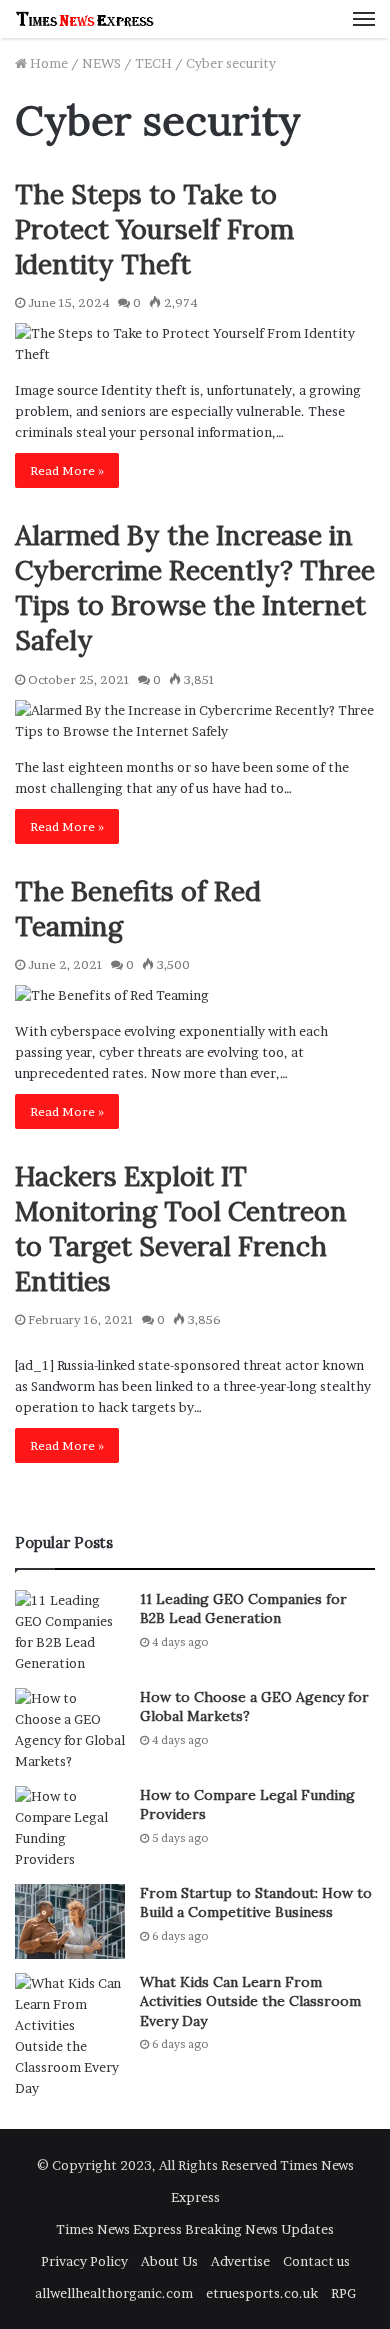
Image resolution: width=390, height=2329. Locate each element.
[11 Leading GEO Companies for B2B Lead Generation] (70, 1632)
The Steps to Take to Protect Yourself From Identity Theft (154, 229)
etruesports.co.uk (262, 2293)
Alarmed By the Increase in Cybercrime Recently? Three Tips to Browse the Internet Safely (195, 587)
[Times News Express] (85, 19)
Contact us (316, 2261)
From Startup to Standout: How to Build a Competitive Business (256, 1903)
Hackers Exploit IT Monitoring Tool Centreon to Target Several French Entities (181, 1228)
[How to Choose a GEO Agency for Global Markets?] (70, 1730)
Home (47, 63)
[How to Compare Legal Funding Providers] (70, 1828)
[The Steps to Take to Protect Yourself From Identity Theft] (195, 344)
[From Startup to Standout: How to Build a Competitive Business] (70, 1921)
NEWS (101, 63)
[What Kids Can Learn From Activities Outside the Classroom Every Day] (70, 2036)
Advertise (240, 2261)
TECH (153, 63)
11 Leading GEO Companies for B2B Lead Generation (243, 1609)
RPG (343, 2293)
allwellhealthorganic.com (114, 2293)
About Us (169, 2261)
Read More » (67, 470)
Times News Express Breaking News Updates (195, 2229)
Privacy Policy (84, 2261)
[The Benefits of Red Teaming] (195, 995)
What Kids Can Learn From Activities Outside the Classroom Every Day (250, 2001)
